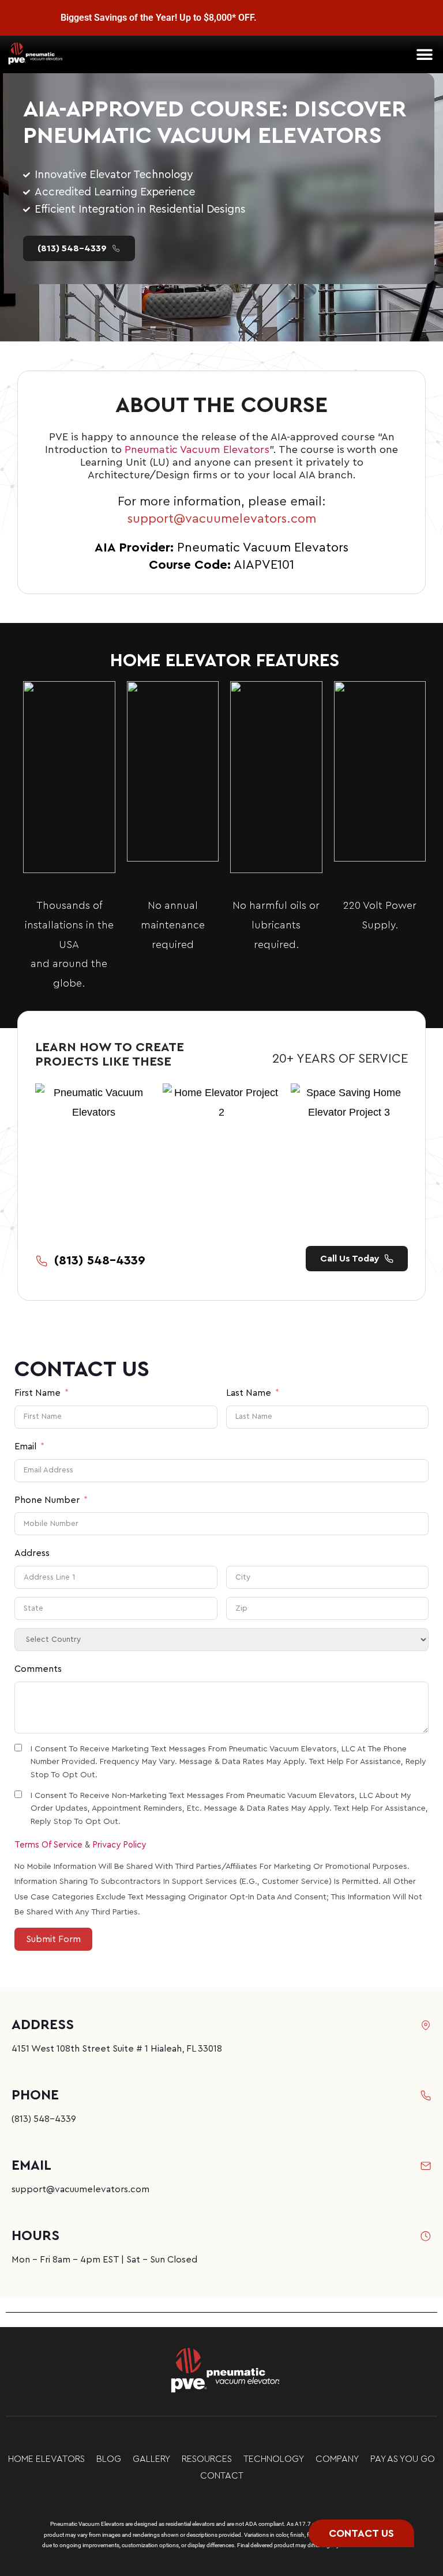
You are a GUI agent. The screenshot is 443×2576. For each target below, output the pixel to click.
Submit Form (53, 1939)
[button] (424, 54)
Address (32, 1553)
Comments (38, 1669)
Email (25, 1446)
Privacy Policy (119, 1845)
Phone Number (47, 1500)
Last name (249, 1393)
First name (37, 1393)
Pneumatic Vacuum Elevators (197, 450)
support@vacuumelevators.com (222, 519)
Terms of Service (48, 1845)
